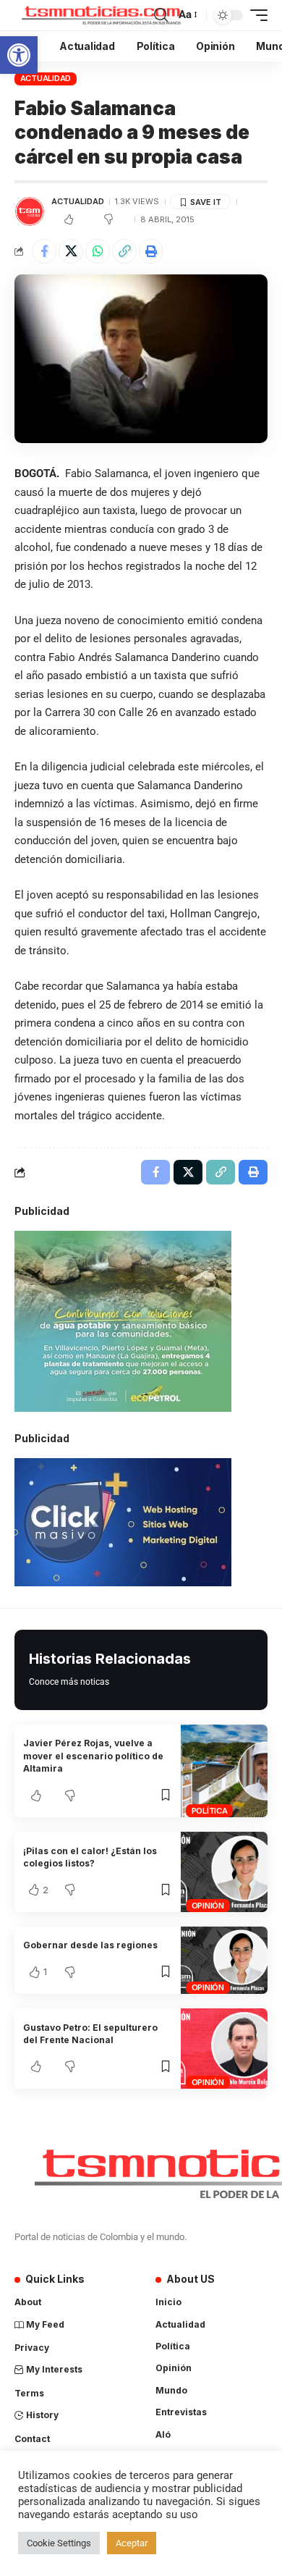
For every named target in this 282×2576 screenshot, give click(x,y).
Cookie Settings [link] (59, 2543)
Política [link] (210, 1811)
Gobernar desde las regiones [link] (90, 1945)
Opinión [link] (208, 1906)
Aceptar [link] (132, 2543)
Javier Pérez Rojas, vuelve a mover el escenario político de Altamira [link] (93, 1756)
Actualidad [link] (46, 78)
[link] (19, 55)
